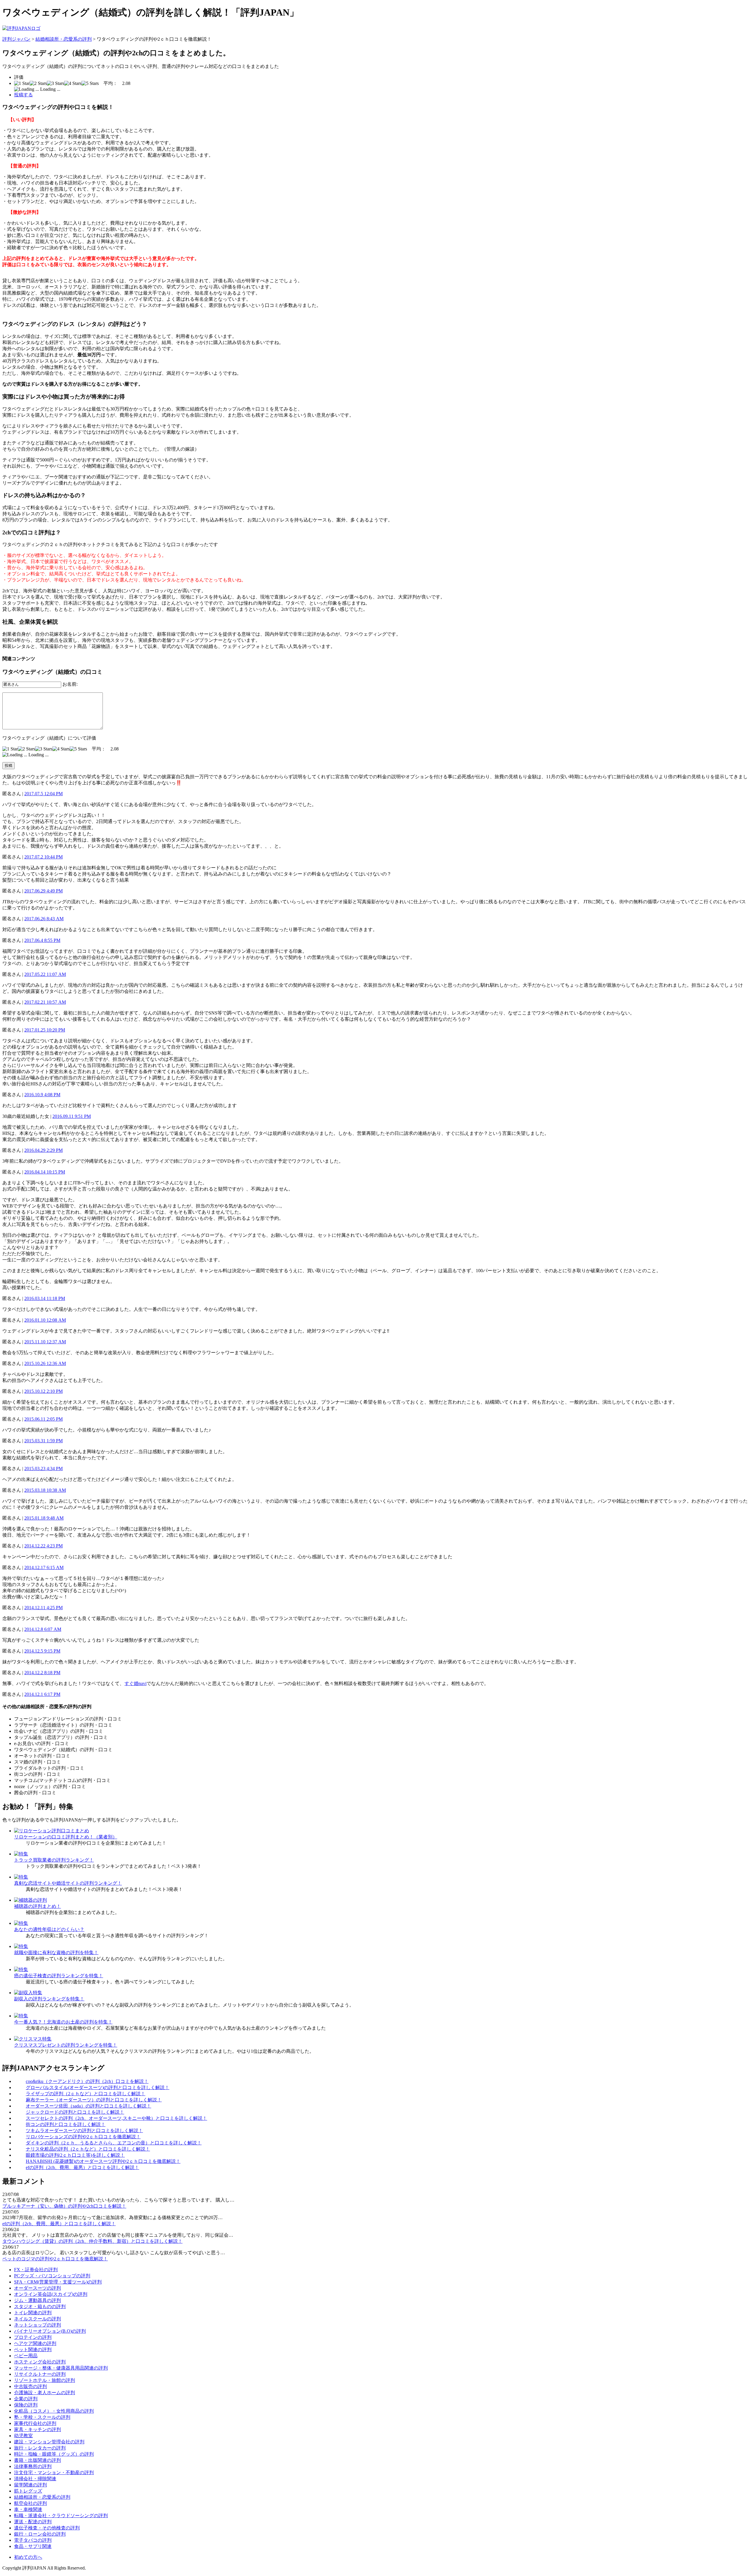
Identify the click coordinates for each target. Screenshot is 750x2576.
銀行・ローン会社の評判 (40, 2534)
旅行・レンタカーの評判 (40, 2448)
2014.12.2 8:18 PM (42, 1673)
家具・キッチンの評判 (37, 2429)
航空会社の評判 (30, 2503)
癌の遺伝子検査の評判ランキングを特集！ (59, 1976)
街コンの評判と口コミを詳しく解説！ (66, 2124)
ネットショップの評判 (37, 2325)
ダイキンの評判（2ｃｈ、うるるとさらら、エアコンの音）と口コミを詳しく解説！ (114, 2143)
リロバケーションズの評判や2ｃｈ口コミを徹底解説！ (83, 2137)
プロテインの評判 (33, 2337)
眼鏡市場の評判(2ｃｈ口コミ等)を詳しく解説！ (75, 2155)
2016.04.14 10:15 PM (45, 1172)
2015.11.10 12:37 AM (45, 1342)
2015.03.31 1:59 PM (44, 1441)
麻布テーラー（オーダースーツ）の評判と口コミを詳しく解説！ (94, 2100)
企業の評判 (26, 2399)
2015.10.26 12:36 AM (45, 1363)
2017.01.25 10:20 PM (45, 1030)
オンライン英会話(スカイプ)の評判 (51, 2294)
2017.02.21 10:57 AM (45, 1002)
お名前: (70, 684)
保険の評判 (26, 2405)
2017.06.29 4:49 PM (44, 891)
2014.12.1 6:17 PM (42, 1694)
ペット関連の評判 (33, 2350)
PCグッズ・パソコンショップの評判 (52, 2276)
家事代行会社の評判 (35, 2423)
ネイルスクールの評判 (37, 2319)
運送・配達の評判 (33, 2522)
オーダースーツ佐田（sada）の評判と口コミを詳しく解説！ (88, 2106)
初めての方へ (28, 2557)
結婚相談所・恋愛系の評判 (64, 39)
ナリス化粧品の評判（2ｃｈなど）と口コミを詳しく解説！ (88, 2149)
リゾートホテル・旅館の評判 (45, 2380)
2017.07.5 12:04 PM (44, 794)
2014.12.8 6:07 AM (43, 1629)
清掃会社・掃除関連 (35, 2479)
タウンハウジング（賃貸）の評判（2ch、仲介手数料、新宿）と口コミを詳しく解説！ (92, 2241)
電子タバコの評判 (33, 2540)
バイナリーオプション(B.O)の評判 (50, 2331)
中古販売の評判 (30, 2386)
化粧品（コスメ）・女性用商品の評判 (54, 2411)
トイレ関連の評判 (33, 2313)
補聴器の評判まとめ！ (37, 1906)
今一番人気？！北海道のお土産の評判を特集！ (63, 2022)
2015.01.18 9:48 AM (44, 1518)
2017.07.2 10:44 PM (44, 857)
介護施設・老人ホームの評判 (45, 2393)
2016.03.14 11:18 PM (45, 1298)
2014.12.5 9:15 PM (42, 1651)
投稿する (23, 95)
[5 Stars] (90, 83)
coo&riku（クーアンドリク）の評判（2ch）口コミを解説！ (87, 2081)
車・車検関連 (28, 2509)
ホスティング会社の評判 (40, 2362)
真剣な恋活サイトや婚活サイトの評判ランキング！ (68, 1883)
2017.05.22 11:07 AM (45, 974)
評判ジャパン (16, 39)
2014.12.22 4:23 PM (44, 1546)
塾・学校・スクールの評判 (42, 2417)
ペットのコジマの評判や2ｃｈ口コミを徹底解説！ (55, 2259)
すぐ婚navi (135, 1683)
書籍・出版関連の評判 (37, 2460)
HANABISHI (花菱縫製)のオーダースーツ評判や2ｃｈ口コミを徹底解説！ (103, 2161)
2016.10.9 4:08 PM (42, 1095)
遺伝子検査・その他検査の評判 (47, 2528)
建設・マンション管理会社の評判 (49, 2442)
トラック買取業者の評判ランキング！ (54, 1860)
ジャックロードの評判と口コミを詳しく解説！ (75, 2112)
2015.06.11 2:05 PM (44, 1419)
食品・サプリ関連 (33, 2546)
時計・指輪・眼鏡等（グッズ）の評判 (54, 2454)
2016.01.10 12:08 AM (45, 1320)
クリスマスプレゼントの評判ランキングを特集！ (66, 2045)
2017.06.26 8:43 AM (44, 919)
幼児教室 (23, 2436)
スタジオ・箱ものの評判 (40, 2306)
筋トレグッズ (28, 2491)
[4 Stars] (73, 83)
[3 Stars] (56, 83)
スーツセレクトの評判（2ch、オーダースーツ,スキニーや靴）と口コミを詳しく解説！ (116, 2118)
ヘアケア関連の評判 (35, 2343)
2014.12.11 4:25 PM (44, 1608)
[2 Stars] (38, 83)
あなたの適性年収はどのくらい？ (49, 1929)
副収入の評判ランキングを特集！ (49, 1999)
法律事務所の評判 (33, 2466)
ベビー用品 (26, 2356)
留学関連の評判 (30, 2485)
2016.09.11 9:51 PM (72, 1116)
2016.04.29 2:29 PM (44, 1150)
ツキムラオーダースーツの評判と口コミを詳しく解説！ (84, 2131)
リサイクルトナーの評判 (40, 2374)
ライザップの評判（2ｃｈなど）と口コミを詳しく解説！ (86, 2094)
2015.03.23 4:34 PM (44, 1469)
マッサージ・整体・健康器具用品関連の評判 (61, 2368)
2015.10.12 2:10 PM (44, 1391)
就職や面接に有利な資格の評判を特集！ (56, 1952)
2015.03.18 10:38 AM (45, 1490)
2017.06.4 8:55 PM (42, 940)
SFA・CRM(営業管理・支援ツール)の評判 (58, 2282)
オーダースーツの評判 (37, 2288)
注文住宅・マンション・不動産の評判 (54, 2472)
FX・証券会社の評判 (36, 2270)
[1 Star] (22, 83)
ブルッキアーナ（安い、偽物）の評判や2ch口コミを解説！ (64, 2206)
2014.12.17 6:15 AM (44, 1567)
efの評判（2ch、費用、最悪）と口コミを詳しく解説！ (82, 2167)
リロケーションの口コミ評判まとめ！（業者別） (66, 1837)
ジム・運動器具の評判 (37, 2300)
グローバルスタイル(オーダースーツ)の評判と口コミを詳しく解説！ (98, 2087)
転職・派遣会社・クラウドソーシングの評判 (61, 2516)
